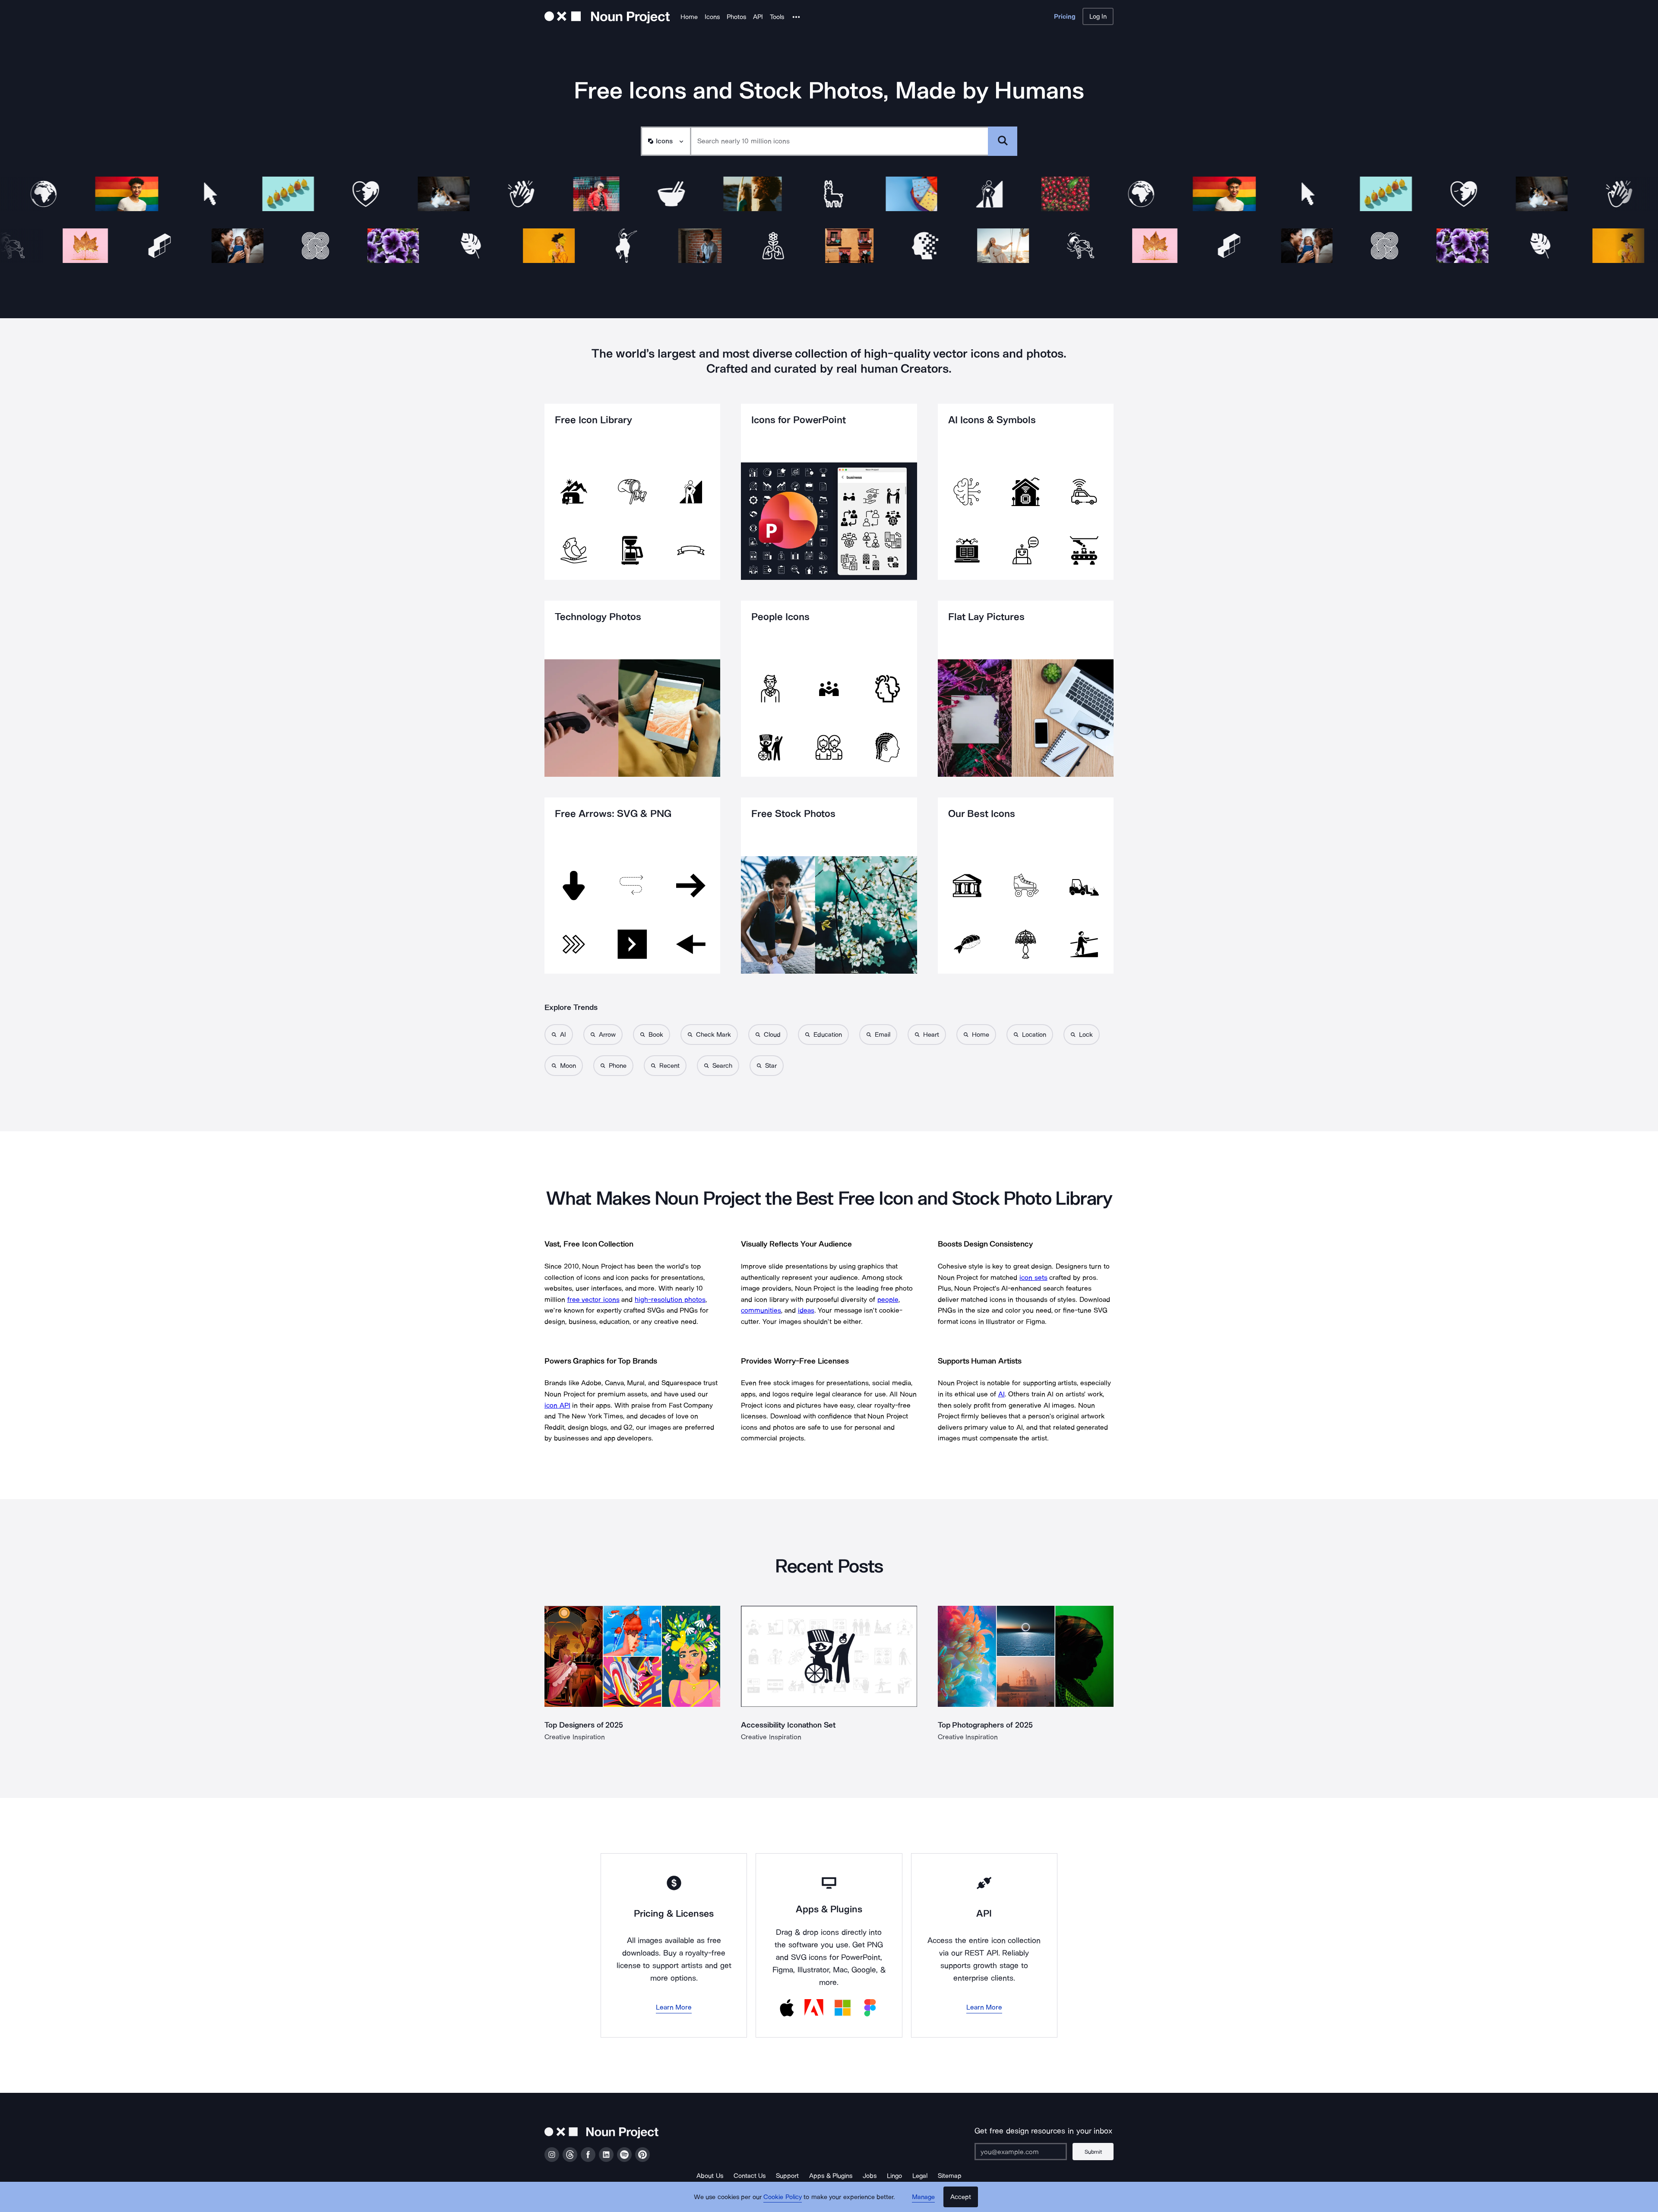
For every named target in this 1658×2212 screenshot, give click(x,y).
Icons (712, 17)
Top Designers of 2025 (584, 1725)
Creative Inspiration (575, 1737)
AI (1001, 1394)
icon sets (1033, 1277)
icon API (557, 1405)
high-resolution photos (670, 1299)
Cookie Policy (783, 2197)
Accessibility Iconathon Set (788, 1725)
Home (689, 17)
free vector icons (593, 1299)
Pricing (1065, 16)
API (758, 17)
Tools (777, 17)
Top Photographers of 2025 (985, 1725)
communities (761, 1310)
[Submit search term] (1003, 141)
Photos (736, 17)
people (888, 1299)
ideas (806, 1310)
